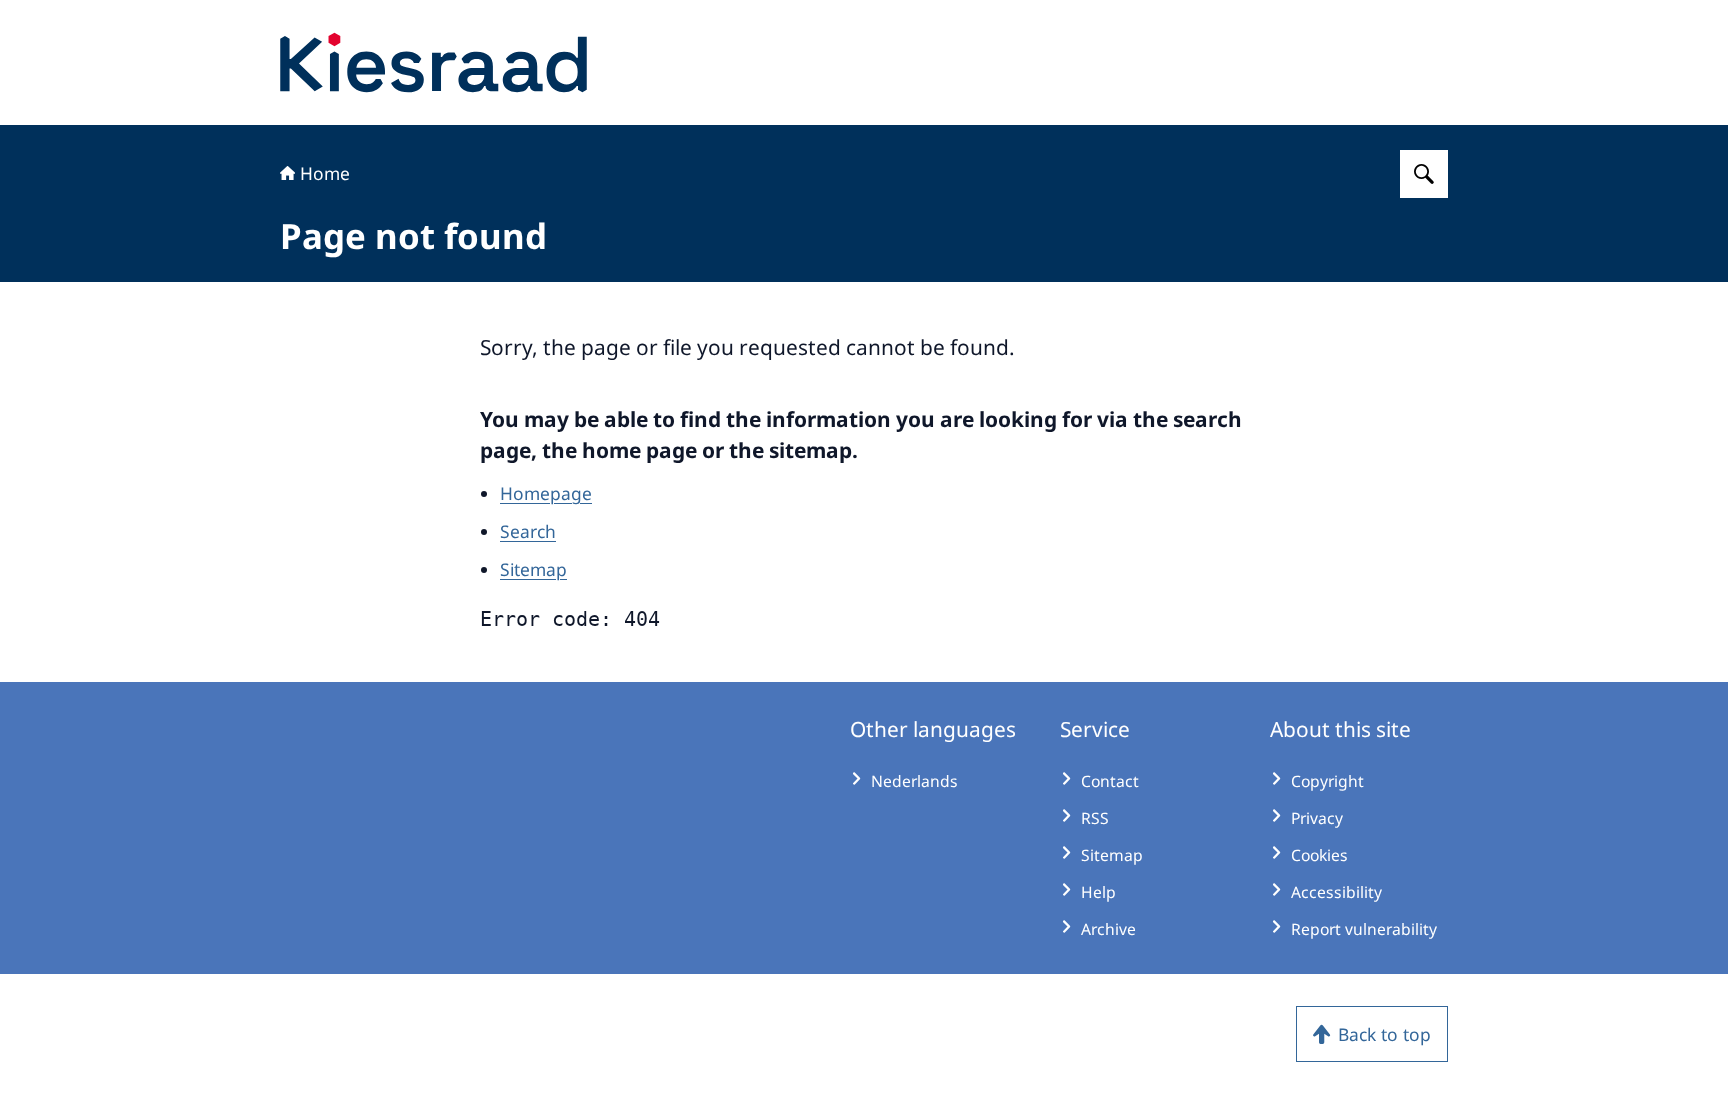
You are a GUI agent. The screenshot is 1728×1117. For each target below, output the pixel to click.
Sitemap (533, 569)
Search (528, 531)
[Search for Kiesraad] (1424, 174)
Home (325, 173)
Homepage (546, 493)
